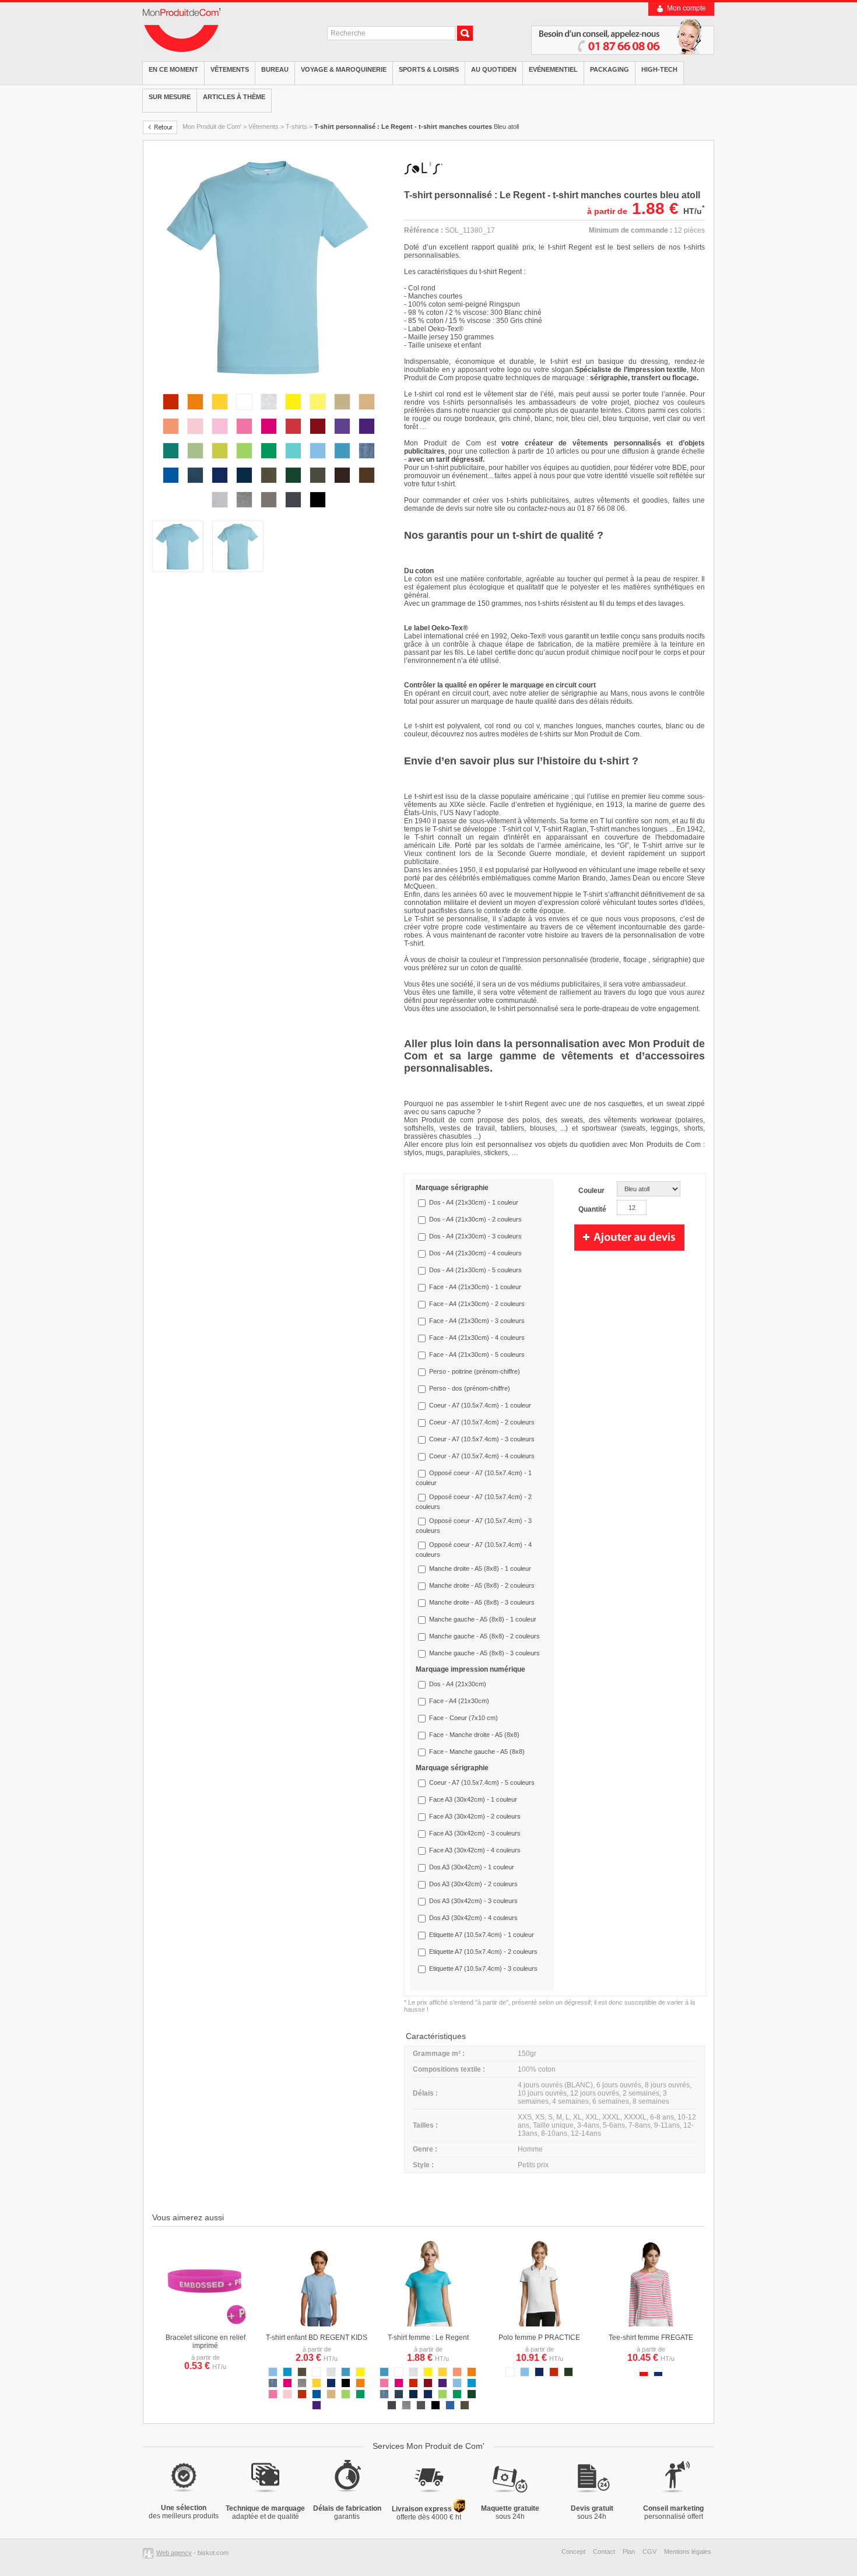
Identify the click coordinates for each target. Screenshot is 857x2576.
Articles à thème (234, 97)
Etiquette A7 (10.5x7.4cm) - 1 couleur (482, 1935)
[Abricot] (171, 436)
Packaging (610, 69)
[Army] (269, 485)
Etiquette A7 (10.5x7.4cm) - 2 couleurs (483, 1952)
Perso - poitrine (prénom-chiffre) (475, 1371)
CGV (649, 2552)
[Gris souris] (293, 510)
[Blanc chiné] (269, 412)
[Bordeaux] (318, 436)
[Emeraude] (171, 461)
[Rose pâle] (195, 436)
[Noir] (346, 2385)
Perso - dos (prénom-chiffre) (470, 1388)
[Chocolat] (342, 485)
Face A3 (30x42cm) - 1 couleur (473, 1799)
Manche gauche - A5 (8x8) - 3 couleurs (484, 1653)
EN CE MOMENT (173, 69)
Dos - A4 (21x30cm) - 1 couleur (474, 1202)
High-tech (659, 69)
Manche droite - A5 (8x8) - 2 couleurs (482, 1585)
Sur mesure (170, 97)
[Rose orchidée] (244, 436)
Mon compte (686, 8)
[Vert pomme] (244, 461)
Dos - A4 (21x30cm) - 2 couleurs (475, 1219)
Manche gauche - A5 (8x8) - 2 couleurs (484, 1636)
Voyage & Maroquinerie (344, 69)
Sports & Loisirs (429, 69)
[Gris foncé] (421, 2407)
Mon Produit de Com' (212, 127)
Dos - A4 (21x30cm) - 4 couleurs (475, 1253)
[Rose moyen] (220, 436)
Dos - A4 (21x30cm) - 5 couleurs (475, 1270)
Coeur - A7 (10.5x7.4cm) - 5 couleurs (482, 1782)
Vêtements (230, 69)
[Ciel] (318, 461)
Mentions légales (688, 2552)
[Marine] (220, 485)
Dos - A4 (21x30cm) (458, 1684)
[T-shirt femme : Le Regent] (428, 2324)
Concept (573, 2552)
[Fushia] (269, 436)
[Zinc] (269, 510)
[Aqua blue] (293, 461)
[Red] (293, 436)
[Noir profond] (318, 510)
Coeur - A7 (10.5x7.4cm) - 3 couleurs (482, 1439)
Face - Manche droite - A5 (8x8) (474, 1735)
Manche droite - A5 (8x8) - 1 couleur (480, 1568)
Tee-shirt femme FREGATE (651, 2338)
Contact (604, 2552)
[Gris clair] (220, 510)
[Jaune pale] (318, 412)
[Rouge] (171, 412)
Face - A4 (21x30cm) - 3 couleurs (477, 1321)
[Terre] (367, 485)
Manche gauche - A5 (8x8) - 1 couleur (483, 1619)
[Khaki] (318, 485)
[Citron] (293, 412)
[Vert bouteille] (293, 485)
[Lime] (220, 461)
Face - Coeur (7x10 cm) (463, 1718)
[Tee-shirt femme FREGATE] (651, 2324)
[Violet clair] (342, 436)
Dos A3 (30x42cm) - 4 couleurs (473, 1918)
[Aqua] (287, 2374)
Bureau (275, 69)
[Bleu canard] (195, 485)
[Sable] (367, 412)
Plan (629, 2552)
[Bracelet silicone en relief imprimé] (205, 2324)
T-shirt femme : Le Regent (428, 2338)
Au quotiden (494, 69)
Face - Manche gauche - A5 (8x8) (477, 1752)
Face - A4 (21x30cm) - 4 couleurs (477, 1338)
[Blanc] (244, 412)
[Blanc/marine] (658, 2374)
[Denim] (367, 461)
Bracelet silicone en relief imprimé (206, 2342)
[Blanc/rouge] (644, 2374)
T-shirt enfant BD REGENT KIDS (317, 2338)
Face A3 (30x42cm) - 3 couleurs (475, 1833)
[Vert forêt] (568, 2374)
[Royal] (171, 485)
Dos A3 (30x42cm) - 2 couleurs (473, 1884)
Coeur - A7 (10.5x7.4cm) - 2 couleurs (482, 1422)
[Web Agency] (150, 2553)
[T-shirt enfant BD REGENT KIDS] (317, 2324)
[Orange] (195, 412)
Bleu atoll (417, 127)
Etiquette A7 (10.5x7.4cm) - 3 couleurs (483, 1968)
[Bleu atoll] (342, 461)
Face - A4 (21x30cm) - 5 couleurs (477, 1354)
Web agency (174, 2553)
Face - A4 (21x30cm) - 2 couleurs (477, 1304)
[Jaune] (220, 412)
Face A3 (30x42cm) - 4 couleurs (475, 1850)
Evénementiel (553, 69)
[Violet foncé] (367, 436)
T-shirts (296, 127)
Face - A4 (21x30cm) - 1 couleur (475, 1287)
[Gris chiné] (244, 510)
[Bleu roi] (450, 2407)
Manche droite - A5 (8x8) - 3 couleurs (482, 1602)
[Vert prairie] (269, 461)
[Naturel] (342, 412)
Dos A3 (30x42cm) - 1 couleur (472, 1867)
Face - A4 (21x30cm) (459, 1701)
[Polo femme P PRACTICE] (539, 2324)
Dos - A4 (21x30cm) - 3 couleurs (475, 1236)
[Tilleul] (195, 461)
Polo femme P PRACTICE (539, 2338)
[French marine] (244, 485)
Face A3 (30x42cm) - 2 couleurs (475, 1816)
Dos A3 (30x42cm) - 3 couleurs (473, 1901)
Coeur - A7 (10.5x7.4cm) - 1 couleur (480, 1405)
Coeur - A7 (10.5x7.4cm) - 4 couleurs (482, 1456)
